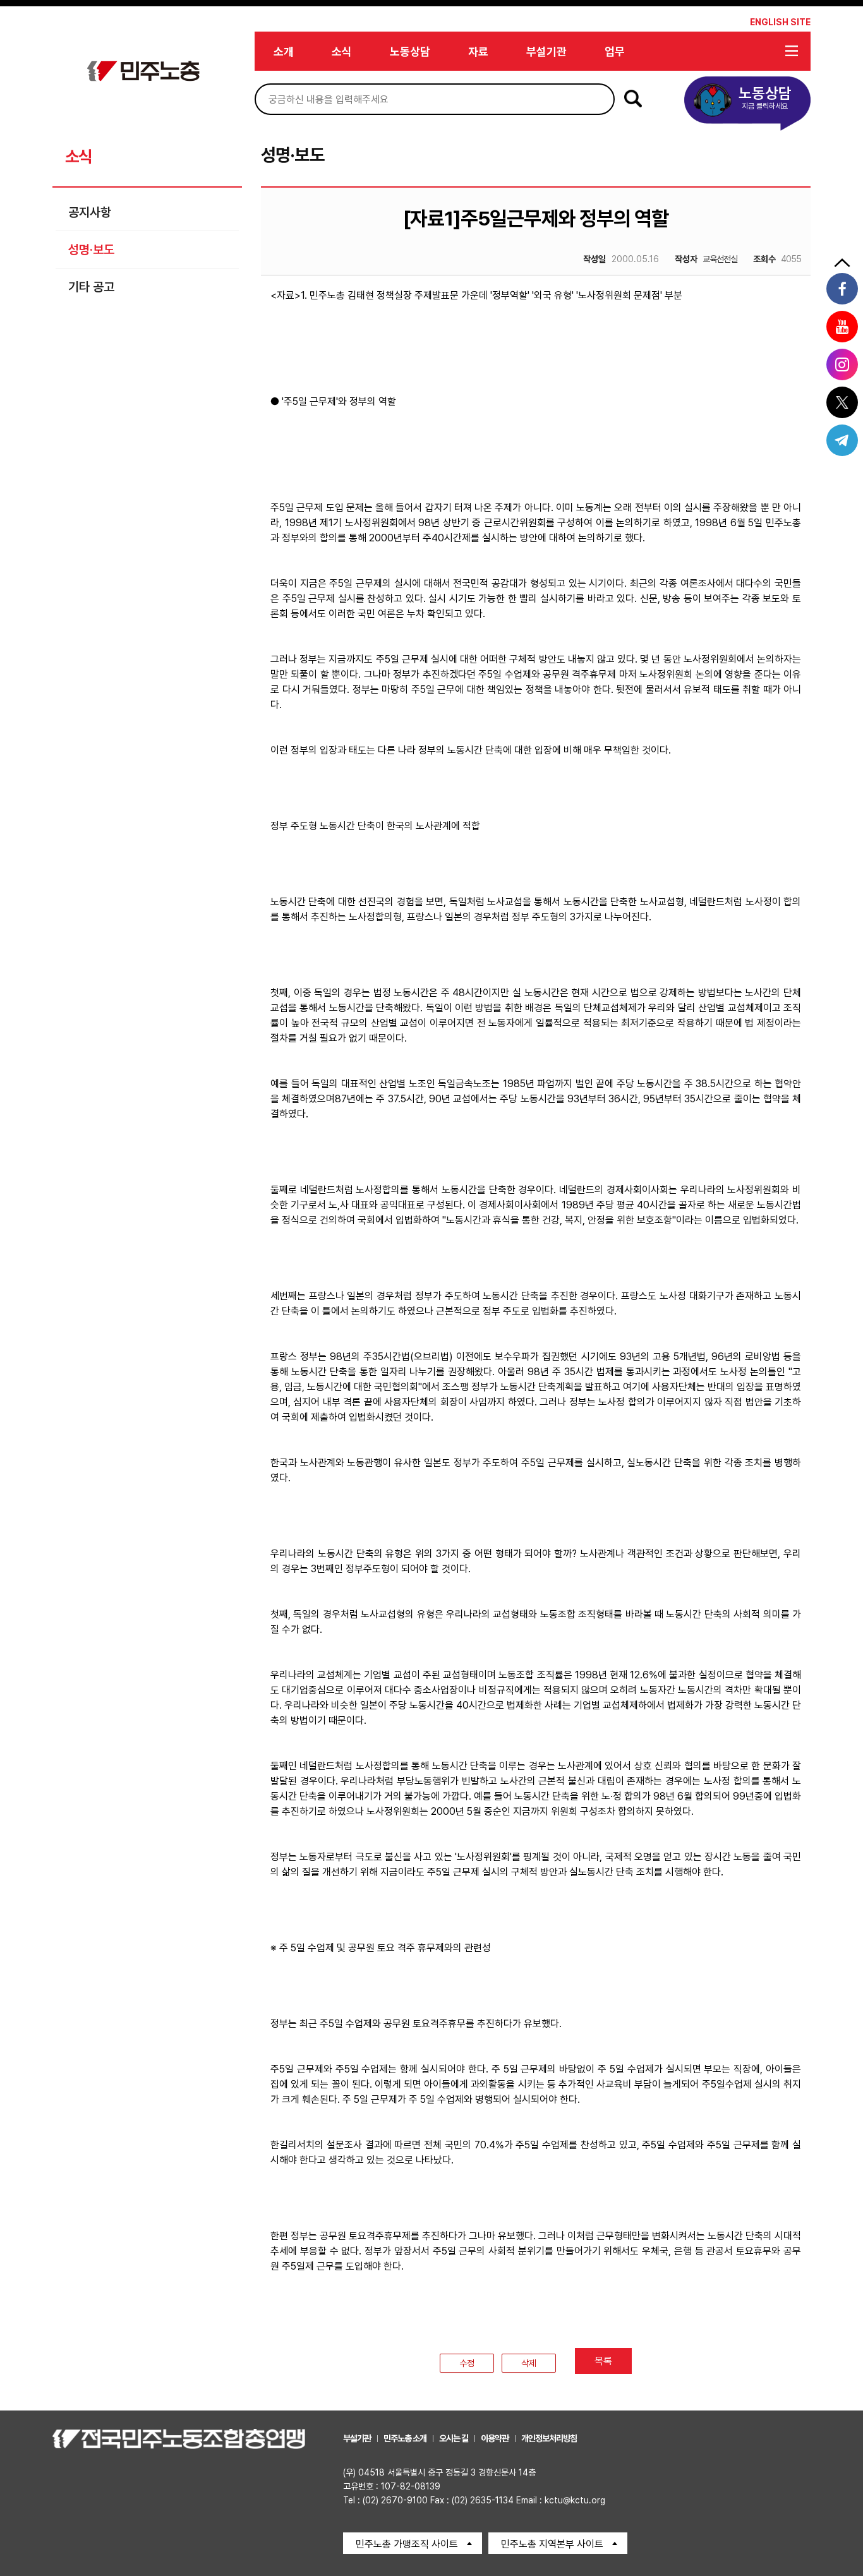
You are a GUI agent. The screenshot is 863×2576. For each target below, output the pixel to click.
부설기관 (546, 51)
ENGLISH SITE (780, 22)
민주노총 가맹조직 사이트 (407, 2544)
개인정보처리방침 (549, 2438)
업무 (615, 51)
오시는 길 (454, 2438)
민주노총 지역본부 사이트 (552, 2544)
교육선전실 (706, 259)
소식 (342, 51)
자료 (478, 51)
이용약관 (495, 2438)
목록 (603, 2361)
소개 (284, 51)
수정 (467, 2363)
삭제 (529, 2363)
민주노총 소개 (405, 2438)
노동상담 (410, 51)
